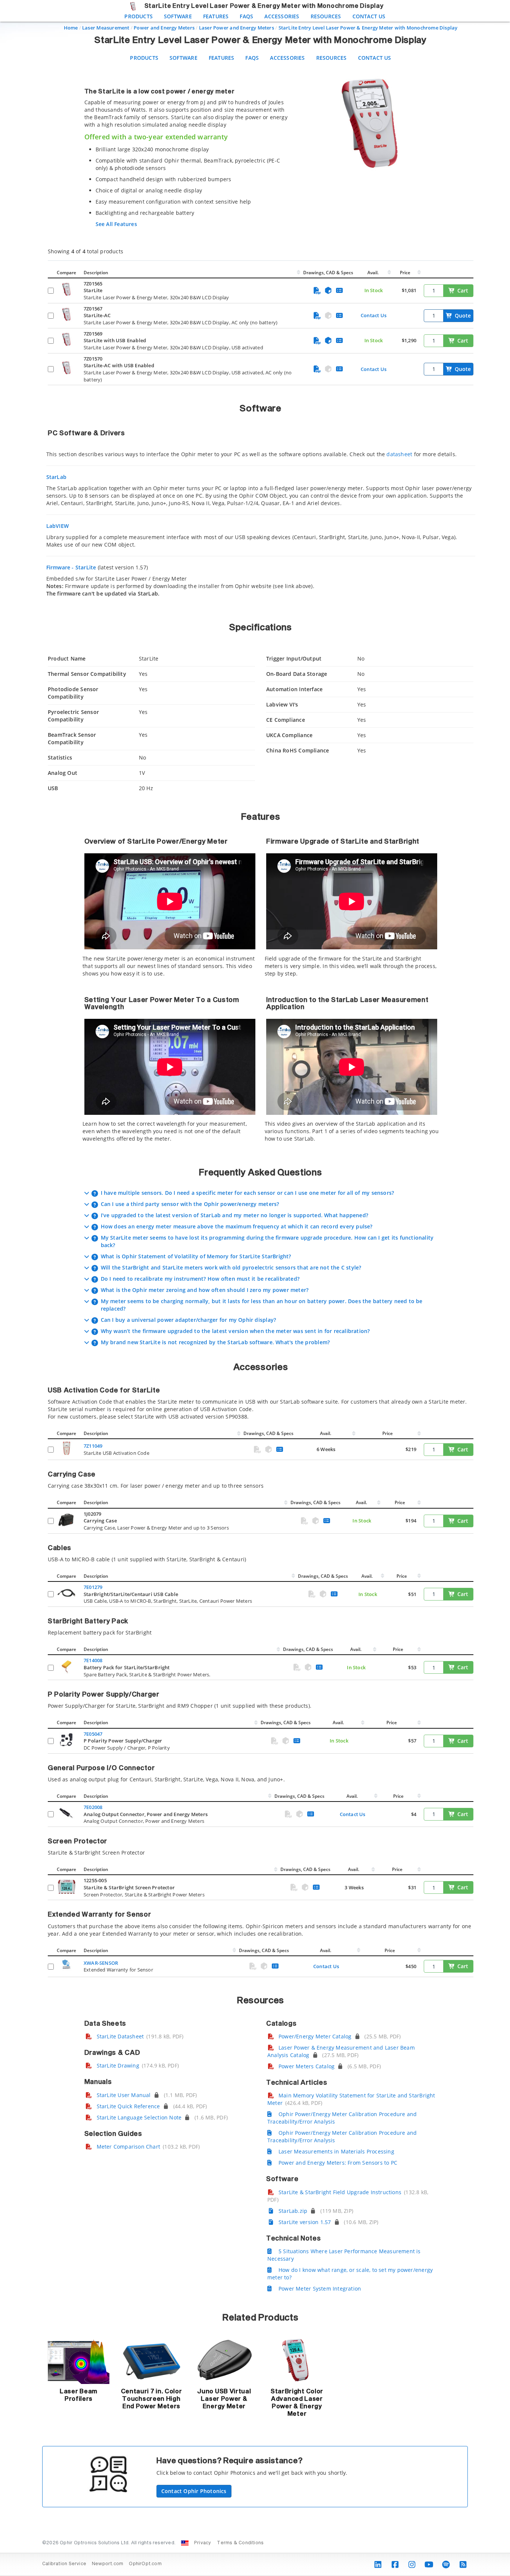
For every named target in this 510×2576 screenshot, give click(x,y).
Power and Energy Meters (164, 28)
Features (216, 16)
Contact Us (369, 16)
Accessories (282, 16)
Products (139, 16)
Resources (326, 16)
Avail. (374, 273)
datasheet (399, 454)
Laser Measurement (106, 28)
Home (71, 28)
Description (96, 273)
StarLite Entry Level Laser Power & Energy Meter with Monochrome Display (368, 28)
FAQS (246, 16)
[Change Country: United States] (185, 2543)
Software (178, 16)
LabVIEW (57, 526)
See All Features (116, 224)
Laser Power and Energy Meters (237, 28)
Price (405, 273)
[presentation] (255, 1288)
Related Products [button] (260, 2318)
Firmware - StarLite (71, 567)
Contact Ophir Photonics (194, 2491)
